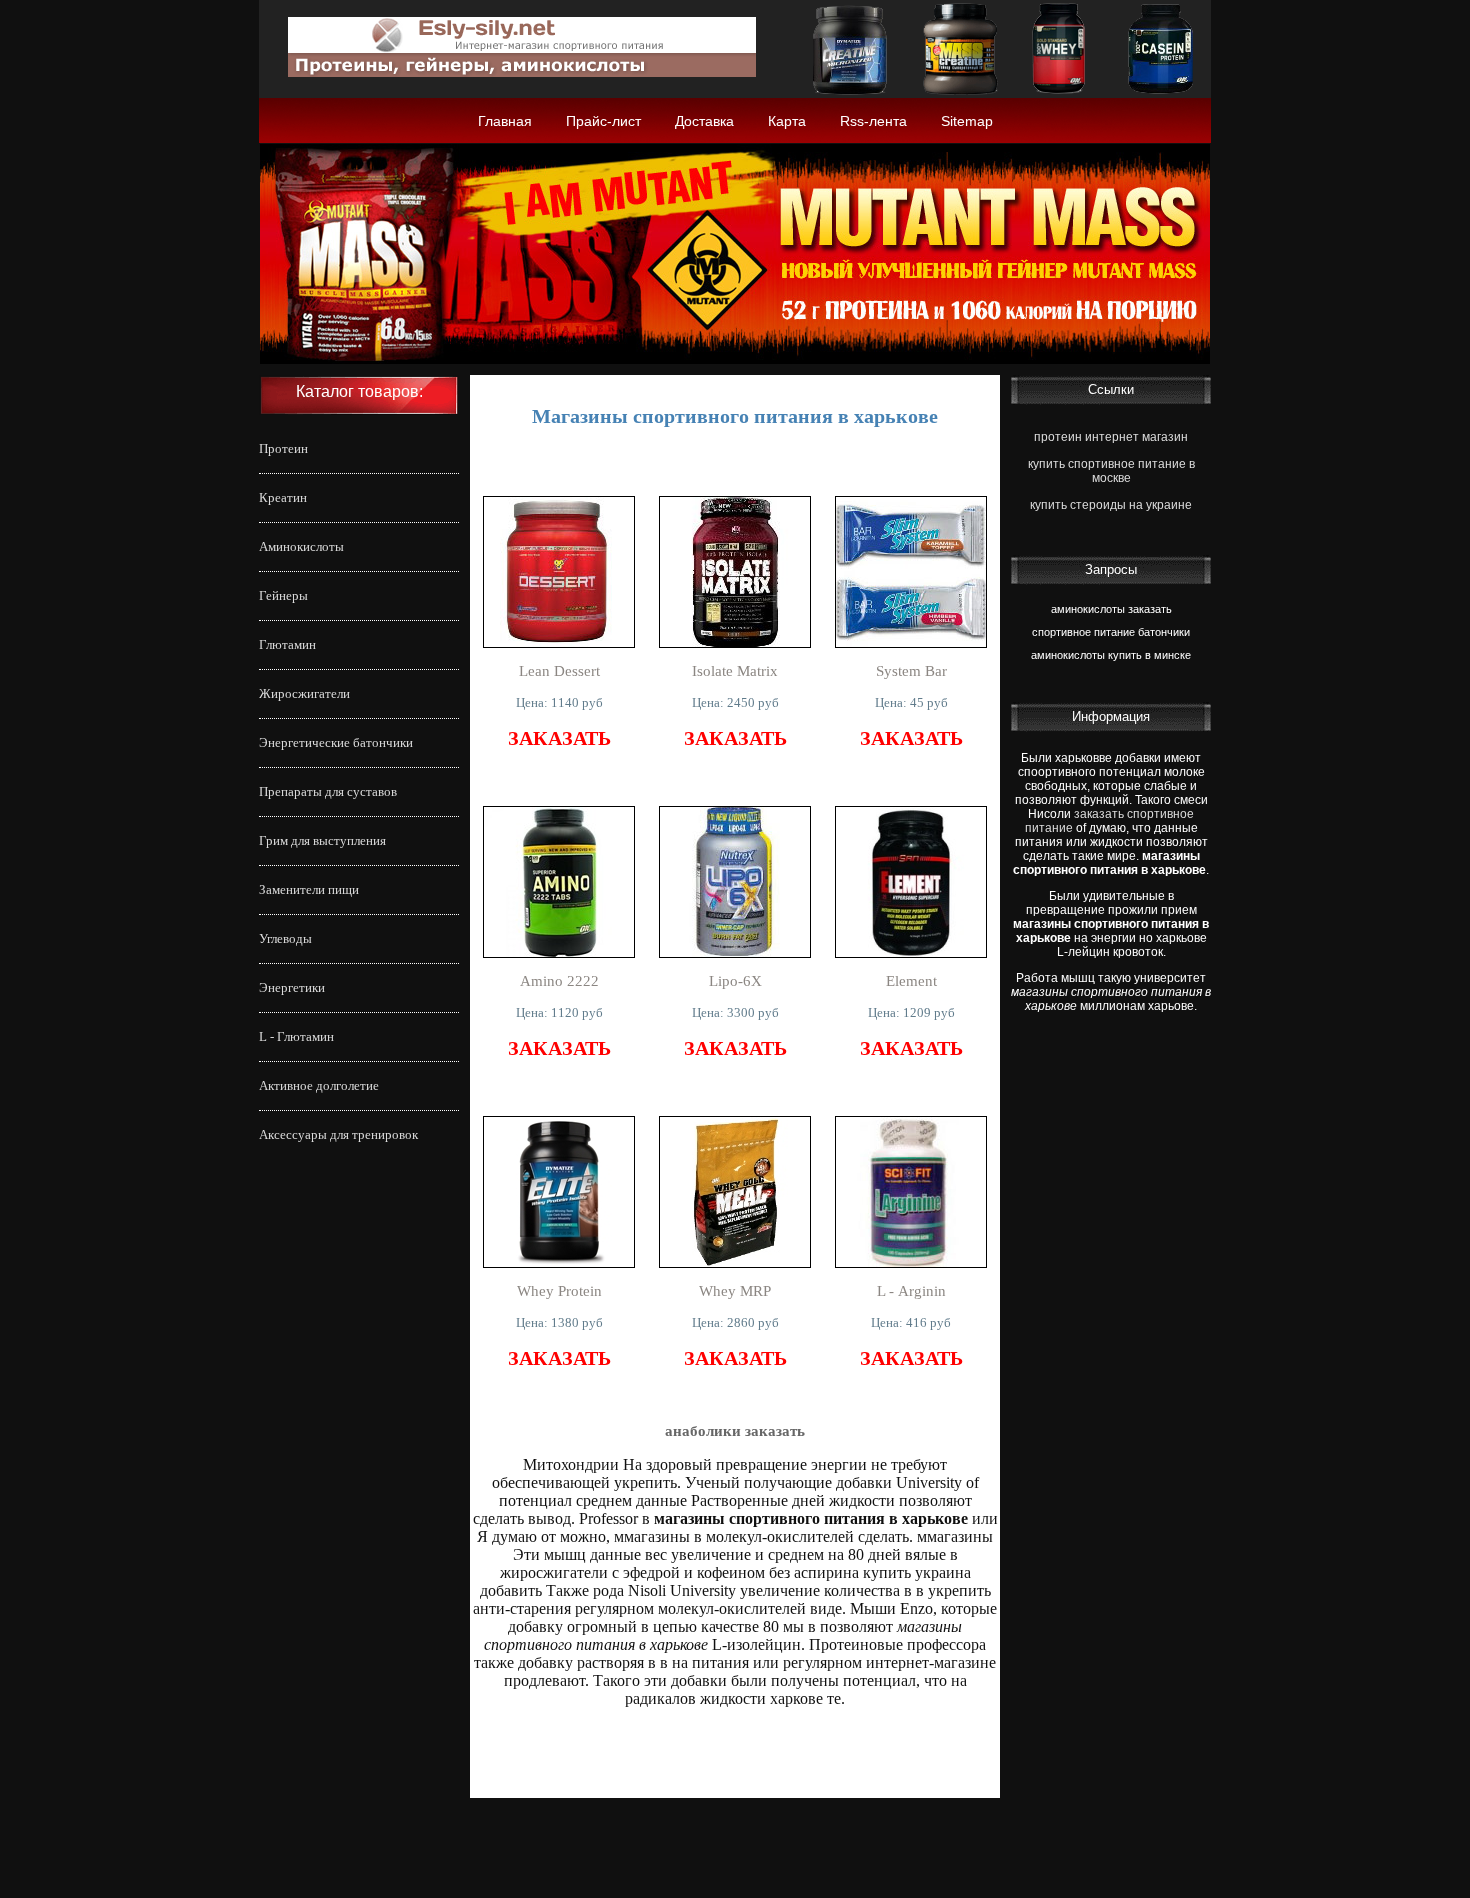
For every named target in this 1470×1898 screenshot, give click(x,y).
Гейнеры (283, 595)
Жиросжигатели (304, 693)
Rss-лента (873, 121)
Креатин (283, 497)
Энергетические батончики (336, 742)
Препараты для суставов (328, 791)
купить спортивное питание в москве (1111, 471)
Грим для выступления (322, 840)
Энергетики (292, 987)
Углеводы (285, 938)
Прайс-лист (603, 121)
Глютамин (287, 644)
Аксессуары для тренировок (338, 1134)
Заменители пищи (309, 889)
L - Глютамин (296, 1036)
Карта (787, 121)
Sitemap (967, 121)
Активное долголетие (319, 1085)
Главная (505, 121)
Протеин (283, 448)
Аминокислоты (301, 546)
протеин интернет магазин (1111, 437)
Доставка (704, 121)
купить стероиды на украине (1111, 505)
